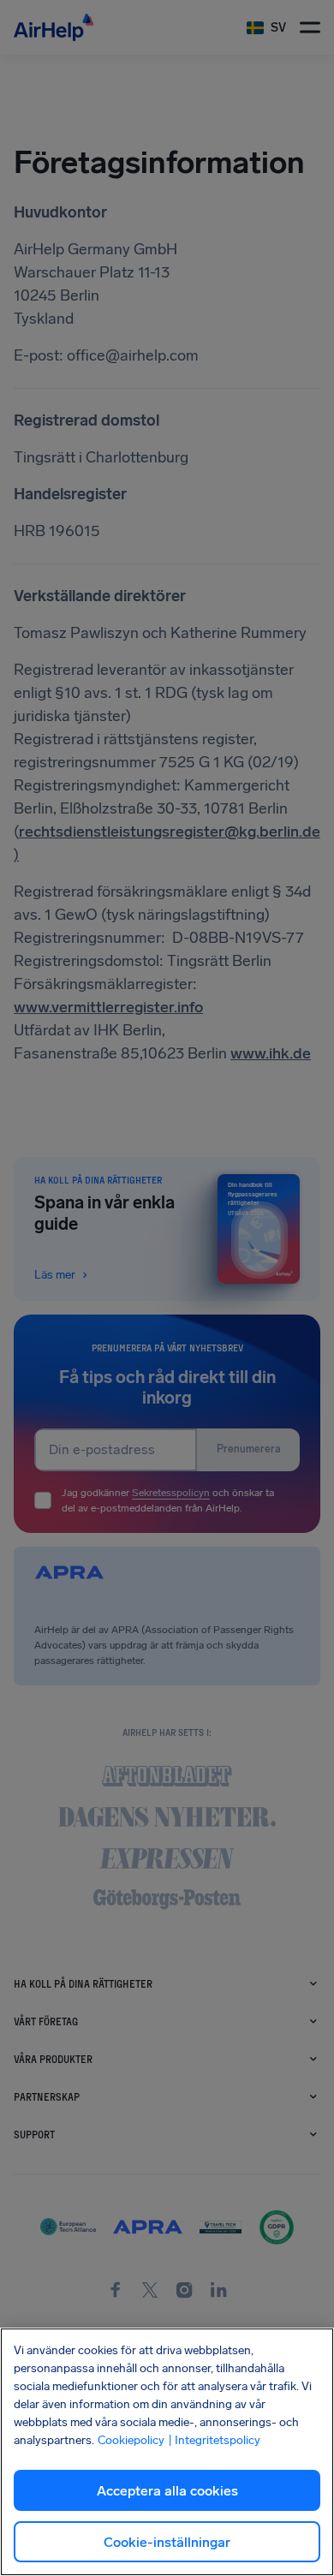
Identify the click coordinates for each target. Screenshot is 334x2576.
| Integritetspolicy (214, 2440)
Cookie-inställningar (167, 2542)
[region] (167, 2452)
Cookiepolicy (131, 2440)
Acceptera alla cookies (167, 2491)
